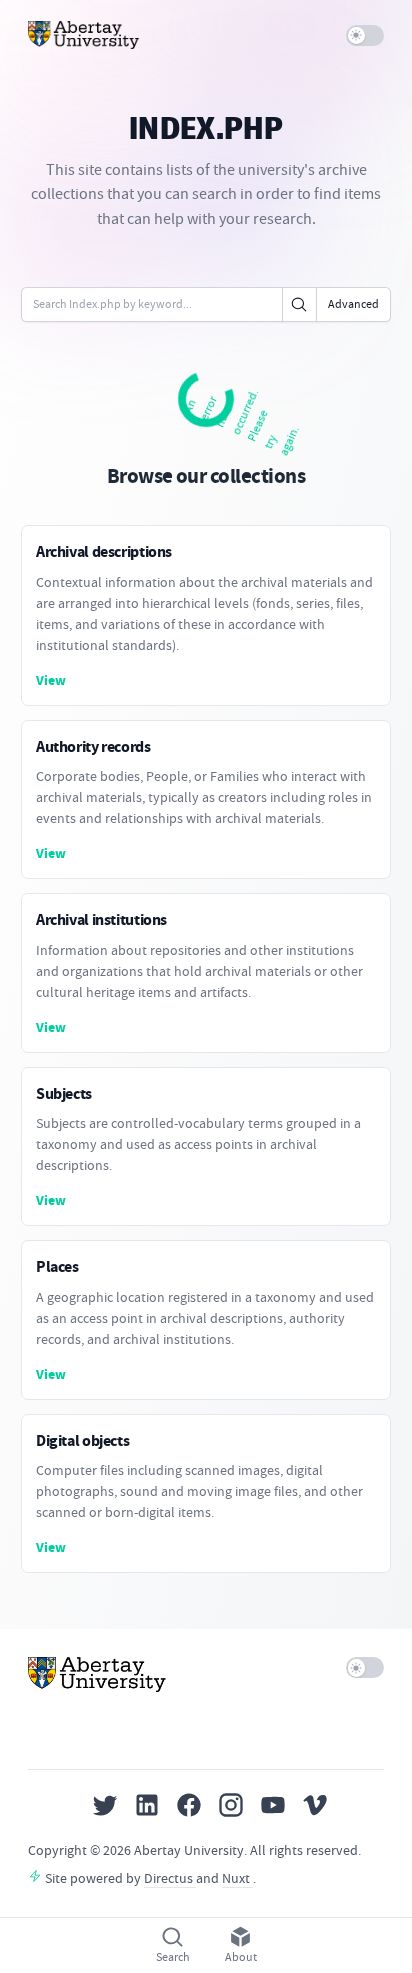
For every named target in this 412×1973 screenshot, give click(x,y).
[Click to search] (299, 304)
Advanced (353, 304)
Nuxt (237, 1878)
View (51, 680)
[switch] (365, 35)
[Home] (84, 35)
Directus (170, 1878)
